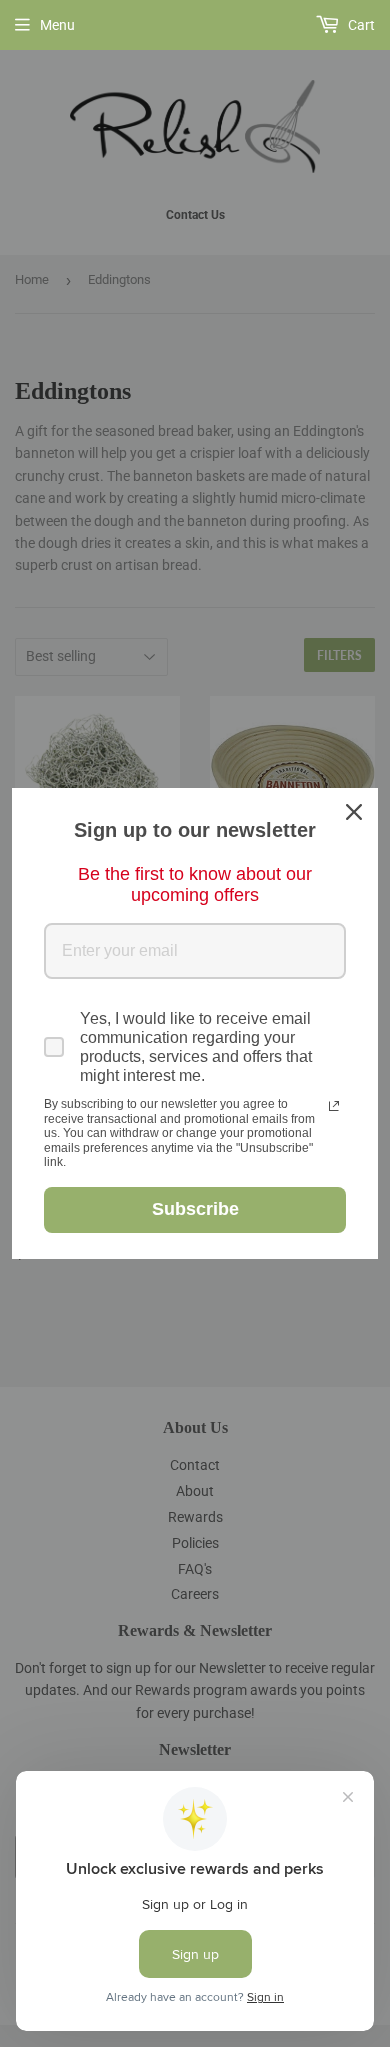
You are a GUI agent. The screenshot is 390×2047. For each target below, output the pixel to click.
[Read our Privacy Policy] (334, 1106)
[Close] (354, 812)
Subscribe (195, 1209)
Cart (360, 25)
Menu (57, 25)
